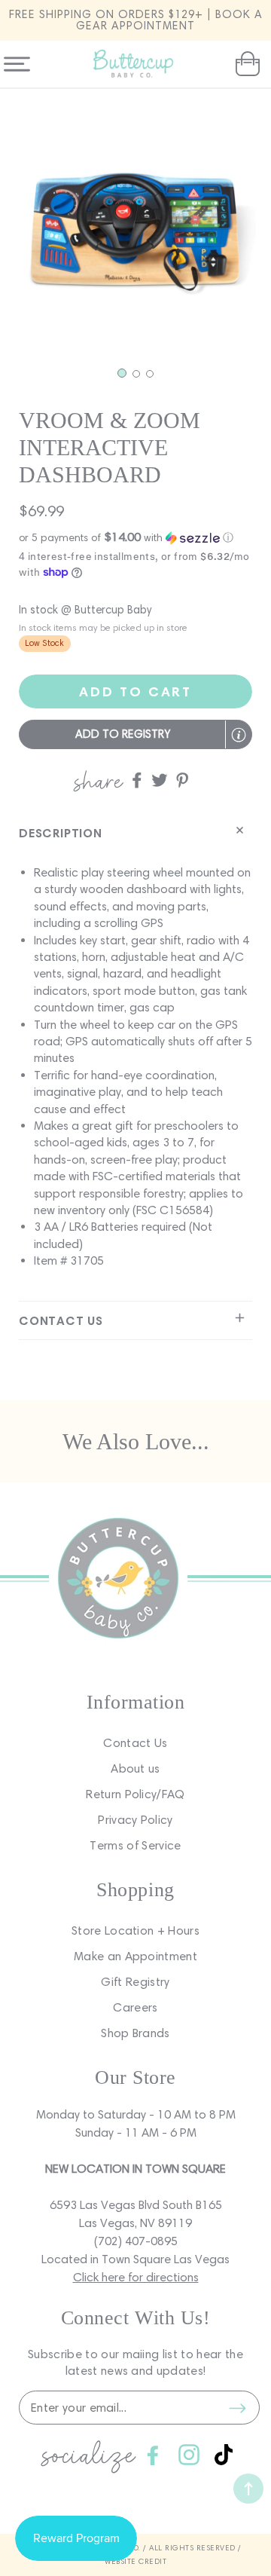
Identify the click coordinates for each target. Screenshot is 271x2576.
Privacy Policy (135, 1820)
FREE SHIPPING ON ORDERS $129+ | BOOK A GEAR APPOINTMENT (136, 20)
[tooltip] (239, 735)
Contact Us (135, 1743)
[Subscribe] (237, 2408)
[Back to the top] (248, 2489)
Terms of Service (135, 1845)
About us (135, 1768)
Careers (135, 2007)
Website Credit (135, 2561)
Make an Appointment (135, 1956)
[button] (246, 64)
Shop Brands (135, 2033)
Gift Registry (135, 1982)
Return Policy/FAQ (135, 1794)
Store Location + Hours (135, 1930)
